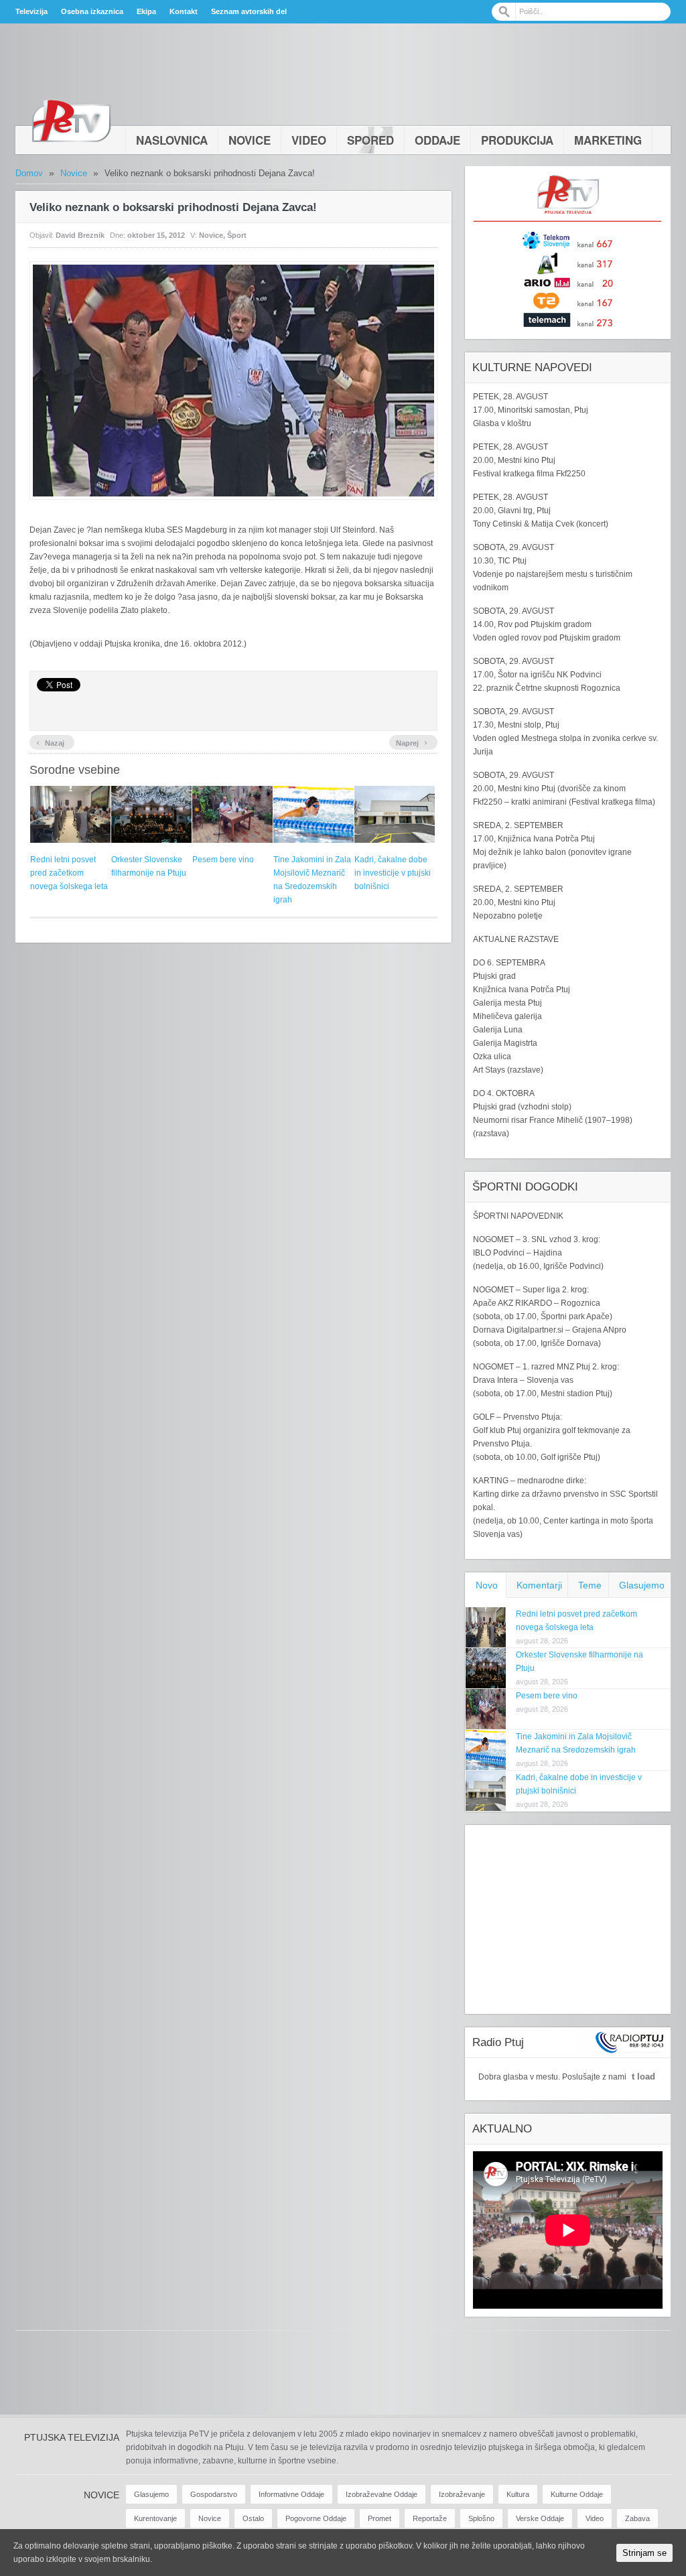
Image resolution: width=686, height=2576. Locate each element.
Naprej (412, 742)
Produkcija (517, 140)
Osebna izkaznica (92, 11)
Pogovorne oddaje (316, 2518)
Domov (29, 173)
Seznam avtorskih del (249, 11)
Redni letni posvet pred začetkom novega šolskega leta (69, 873)
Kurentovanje (155, 2518)
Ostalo (253, 2518)
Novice (250, 140)
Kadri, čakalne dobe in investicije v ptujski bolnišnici (393, 873)
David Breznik (80, 235)
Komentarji (539, 1585)
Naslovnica (172, 140)
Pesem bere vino (223, 860)
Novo (487, 1585)
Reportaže (430, 2518)
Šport (237, 235)
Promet (380, 2518)
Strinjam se (644, 2553)
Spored (370, 140)
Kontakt (184, 11)
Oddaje (437, 140)
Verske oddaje (540, 2518)
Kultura (518, 2494)
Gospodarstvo (214, 2494)
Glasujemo (642, 1585)
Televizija (31, 11)
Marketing (608, 140)
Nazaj (50, 742)
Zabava (637, 2518)
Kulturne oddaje (577, 2494)
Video (309, 140)
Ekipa (146, 11)
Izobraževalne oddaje (382, 2494)
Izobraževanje (462, 2494)
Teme (590, 1585)
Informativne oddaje (291, 2494)
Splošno (481, 2518)
